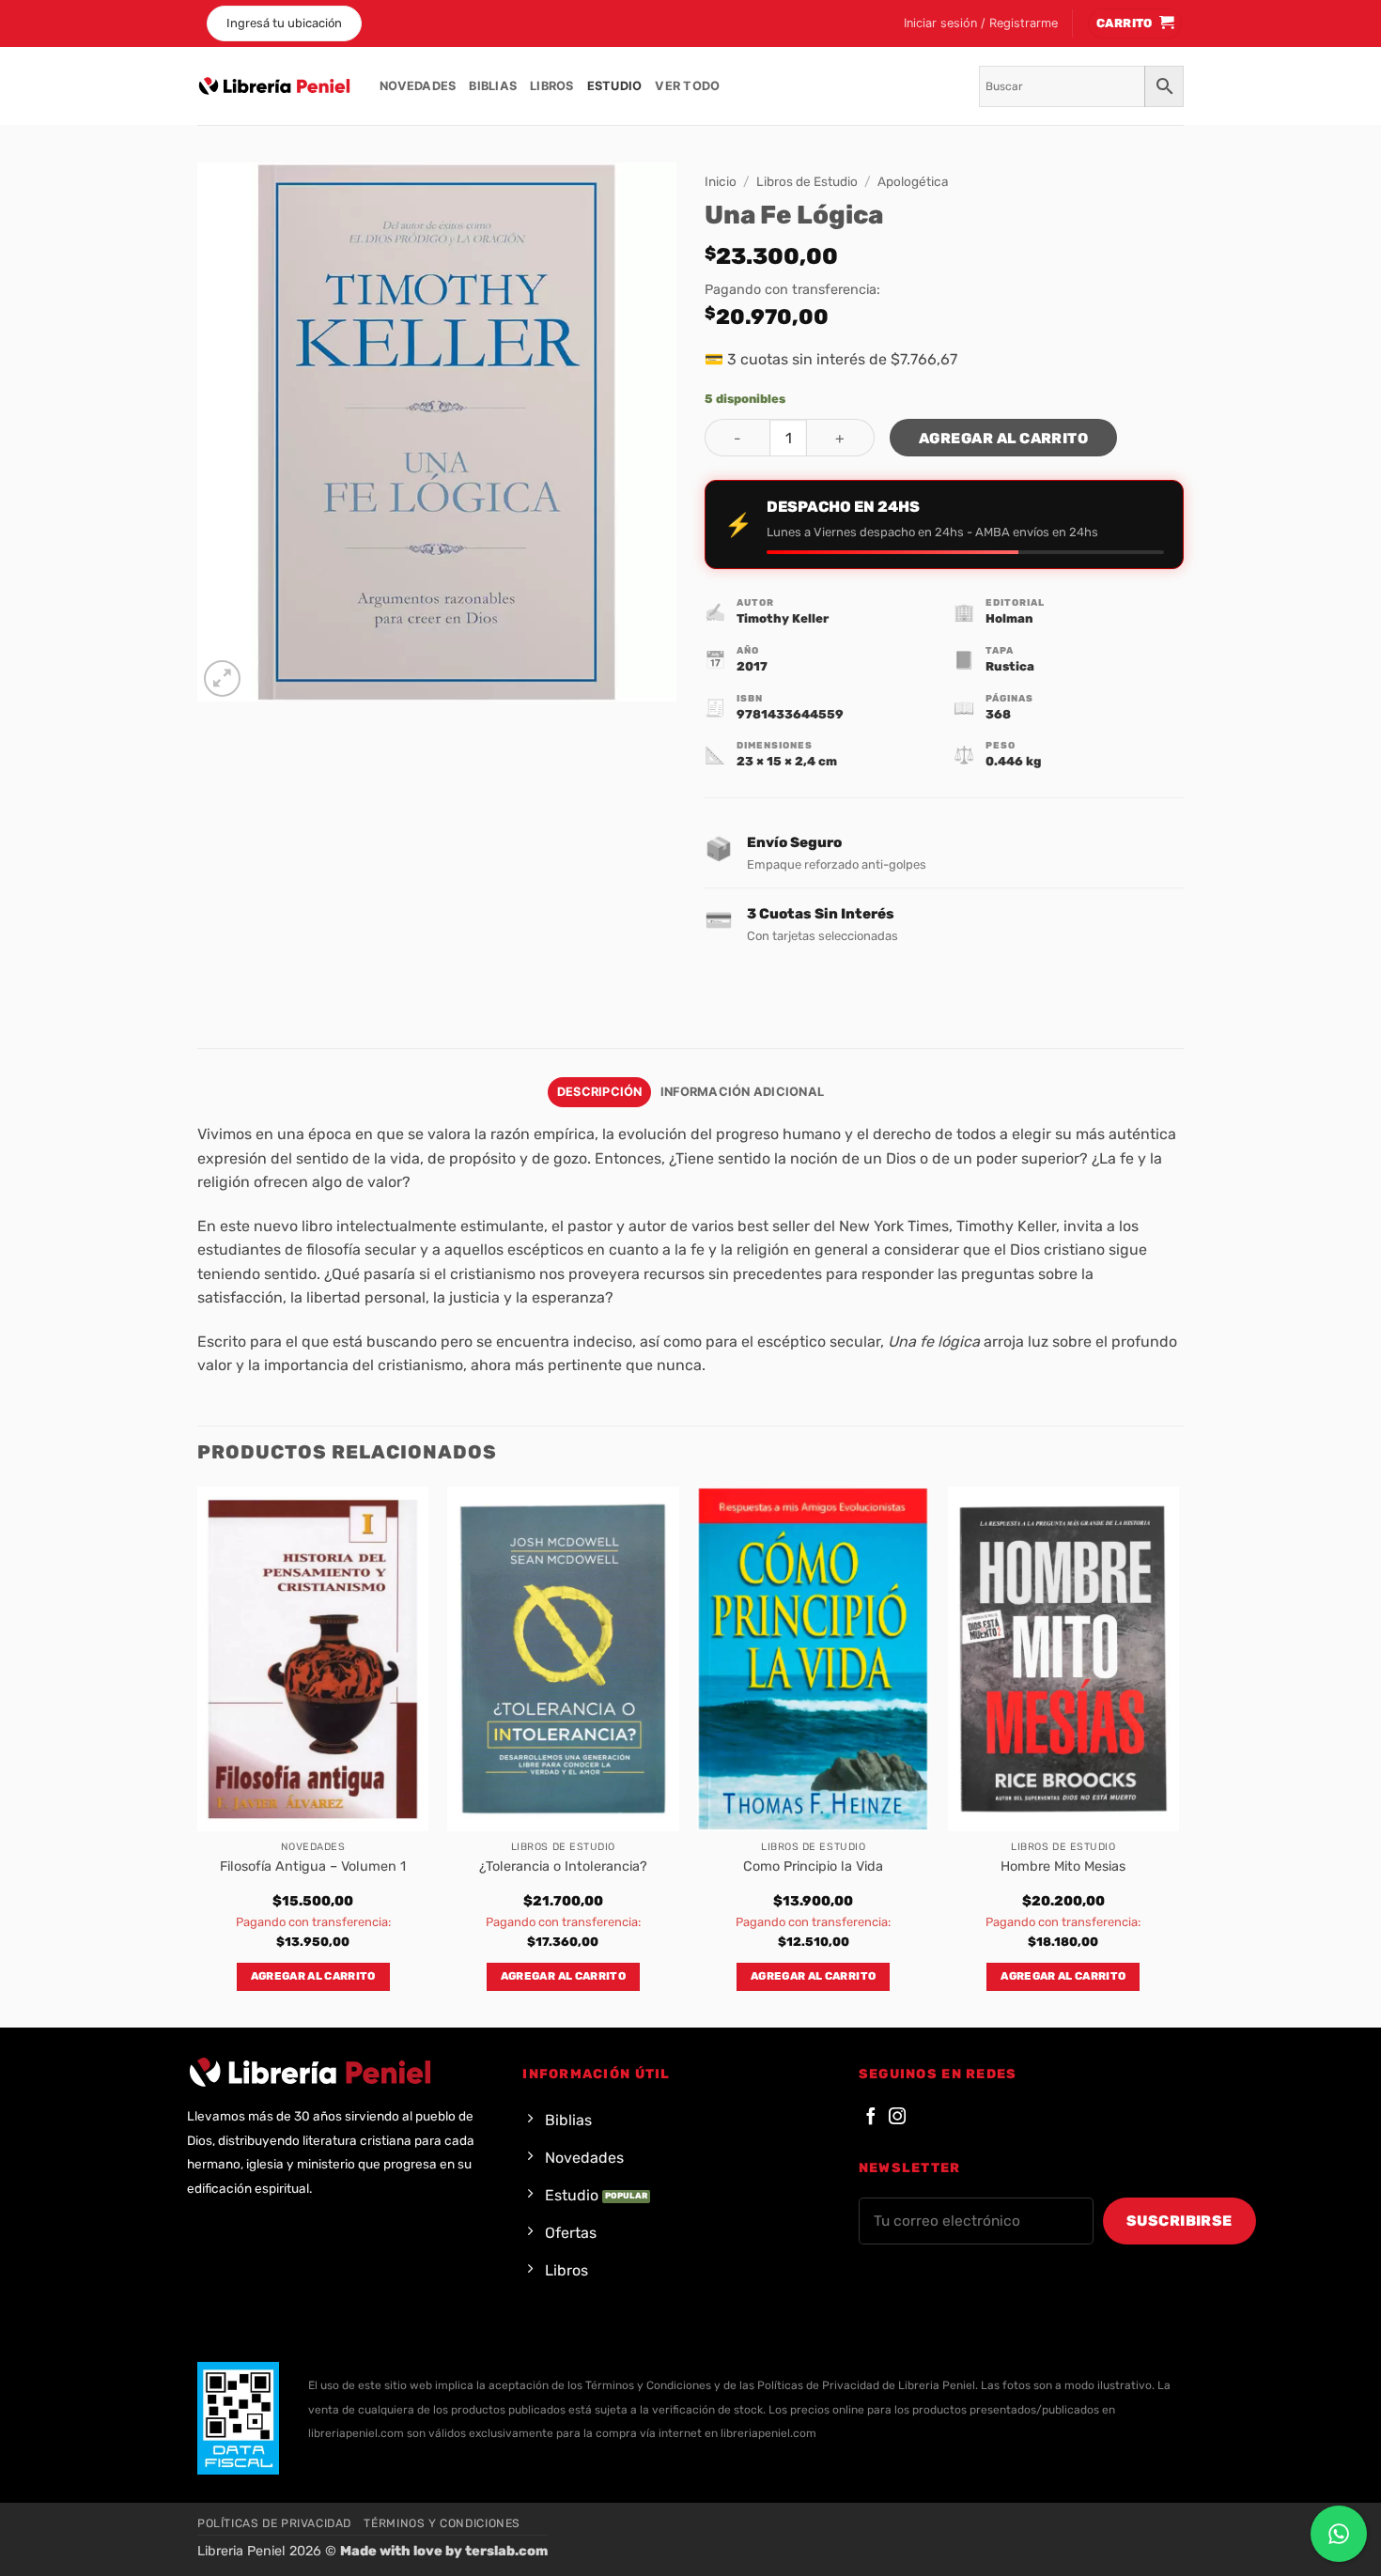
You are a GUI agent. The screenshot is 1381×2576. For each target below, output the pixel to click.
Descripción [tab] (600, 1092)
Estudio (615, 86)
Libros (552, 86)
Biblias (493, 86)
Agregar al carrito (1003, 438)
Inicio (721, 181)
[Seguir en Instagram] (897, 2117)
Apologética (913, 181)
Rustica (1010, 666)
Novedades (418, 86)
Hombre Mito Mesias (1063, 1866)
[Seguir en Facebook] (871, 2117)
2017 (752, 666)
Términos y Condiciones (442, 2523)
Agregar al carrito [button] (313, 1976)
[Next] (1178, 1756)
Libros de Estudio (807, 181)
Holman (1009, 618)
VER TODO (687, 86)
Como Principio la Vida (813, 1866)
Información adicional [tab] (742, 1092)
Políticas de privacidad (274, 2523)
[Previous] (198, 1756)
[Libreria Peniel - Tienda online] (274, 86)
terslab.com (506, 2551)
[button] (981, 23)
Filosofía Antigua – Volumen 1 (313, 1866)
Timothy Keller (783, 618)
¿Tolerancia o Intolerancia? (563, 1866)
